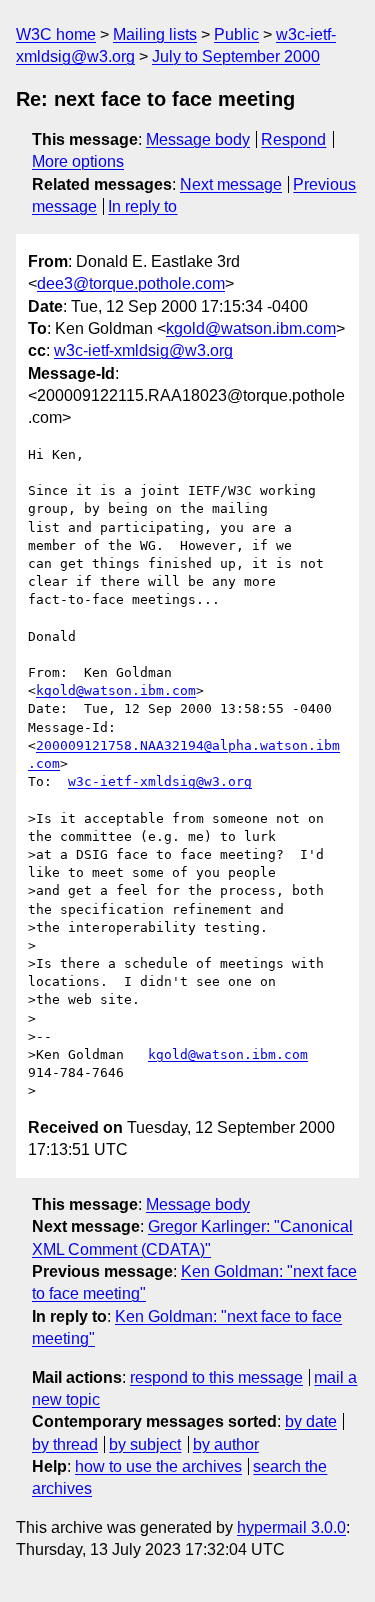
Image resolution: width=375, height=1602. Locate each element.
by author (226, 1444)
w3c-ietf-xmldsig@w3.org (143, 350)
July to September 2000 (236, 56)
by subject (145, 1444)
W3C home (56, 34)
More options (78, 161)
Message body (198, 139)
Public (236, 34)
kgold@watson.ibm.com (251, 328)
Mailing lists (155, 34)
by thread (65, 1444)
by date (311, 1421)
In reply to (142, 206)
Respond (293, 139)
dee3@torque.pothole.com (131, 283)
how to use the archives (158, 1466)
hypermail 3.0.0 (291, 1527)
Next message (231, 184)
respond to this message (216, 1377)
